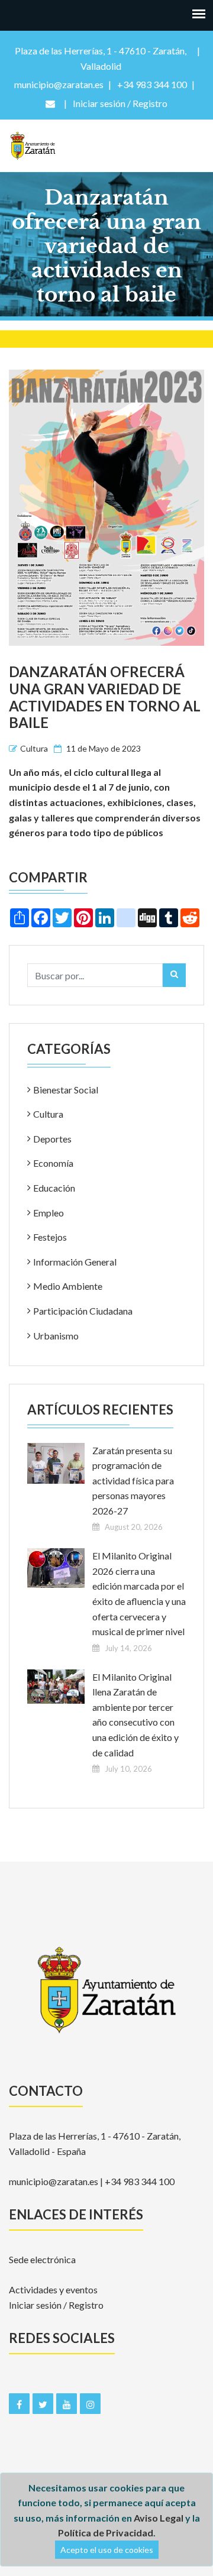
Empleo (49, 1213)
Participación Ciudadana (83, 1311)
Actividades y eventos (53, 2289)
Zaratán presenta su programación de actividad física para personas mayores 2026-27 (133, 1480)
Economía (53, 1163)
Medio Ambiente (68, 1286)
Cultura (34, 748)
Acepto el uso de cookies (107, 2550)
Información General (75, 1262)
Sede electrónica (42, 2259)
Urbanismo (56, 1336)
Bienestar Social (66, 1090)
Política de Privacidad (106, 2533)
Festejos (50, 1237)
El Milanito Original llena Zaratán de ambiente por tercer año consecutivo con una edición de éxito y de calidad (135, 1715)
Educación (54, 1188)
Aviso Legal (159, 2518)
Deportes (52, 1139)
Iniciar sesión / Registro (56, 2305)
